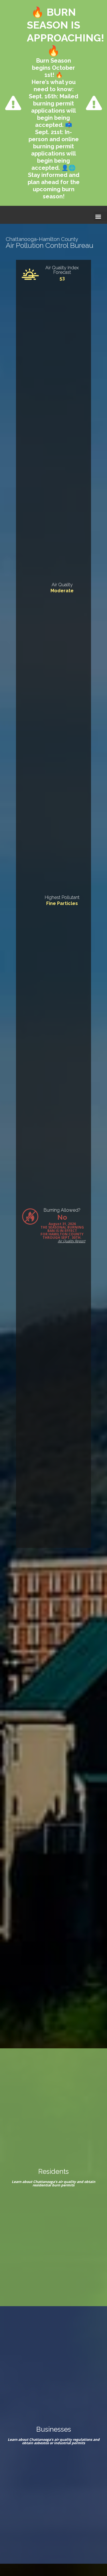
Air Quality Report (72, 1241)
